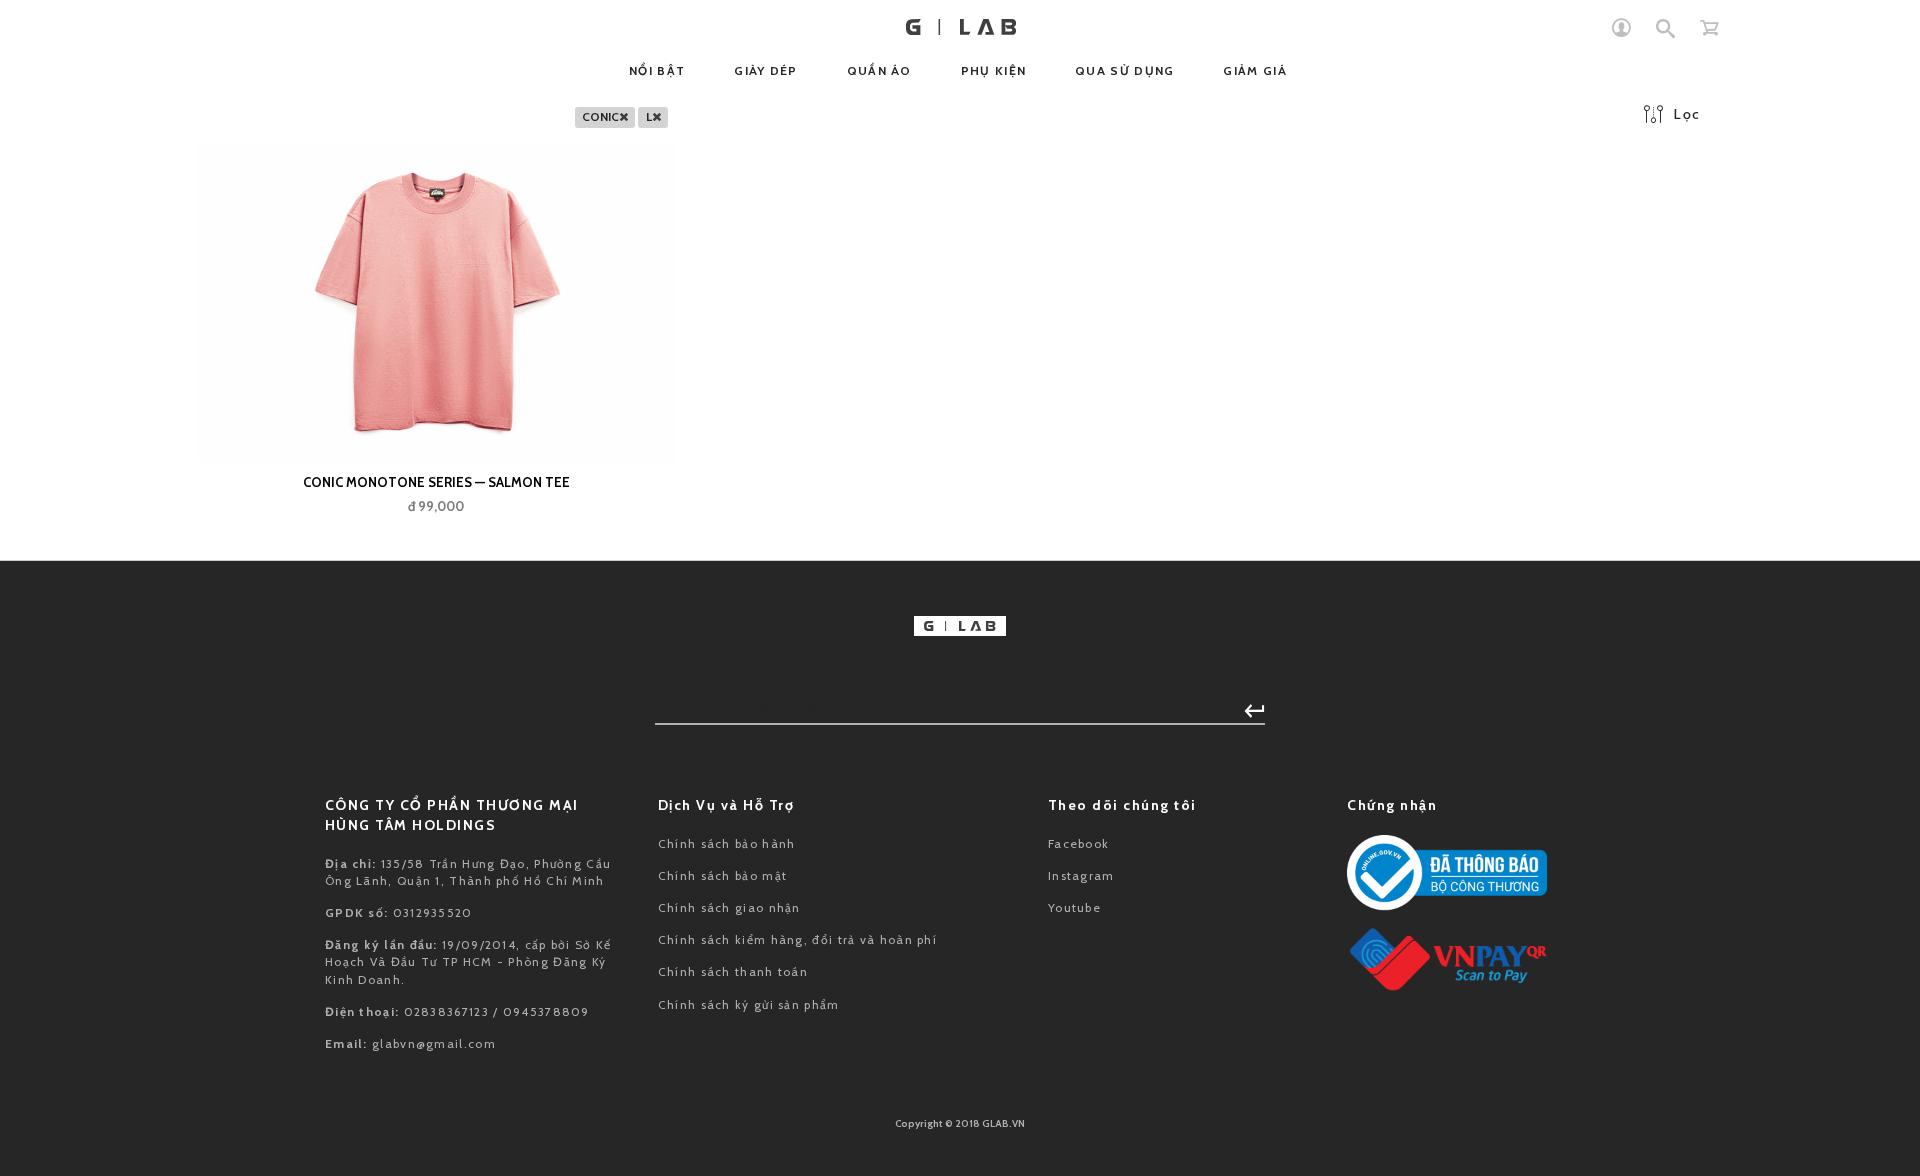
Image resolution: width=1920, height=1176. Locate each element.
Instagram (1081, 875)
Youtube (1074, 907)
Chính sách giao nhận (729, 907)
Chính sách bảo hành (727, 843)
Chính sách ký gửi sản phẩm (749, 1004)
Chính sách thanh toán (733, 971)
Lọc (1687, 114)
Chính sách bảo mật (722, 875)
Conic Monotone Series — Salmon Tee (436, 482)
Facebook (1078, 843)
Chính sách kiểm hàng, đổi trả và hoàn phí (797, 939)
